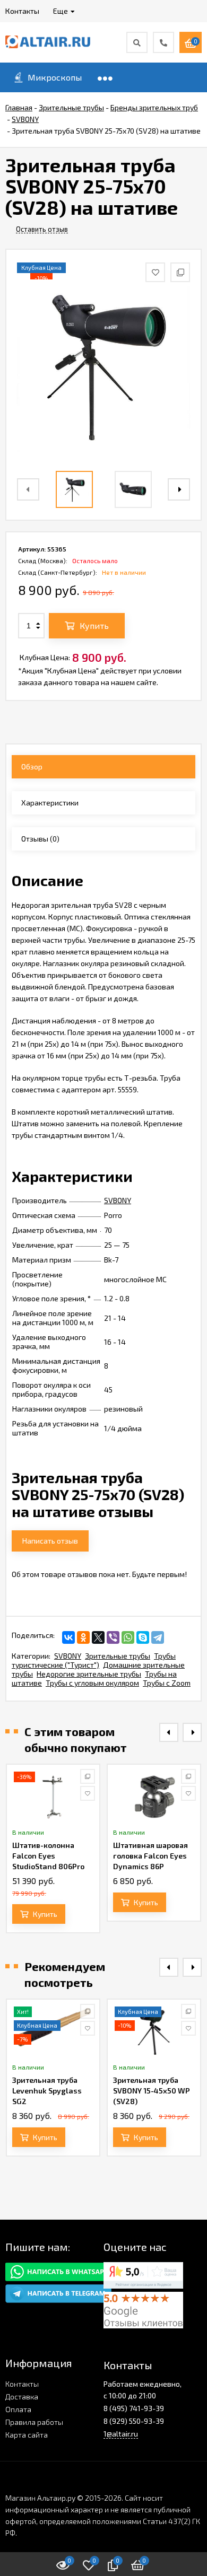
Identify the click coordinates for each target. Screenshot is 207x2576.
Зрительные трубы (118, 1656)
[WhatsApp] (128, 1637)
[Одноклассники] (83, 1637)
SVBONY (118, 1200)
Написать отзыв (50, 1541)
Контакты (22, 2384)
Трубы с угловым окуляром (92, 1683)
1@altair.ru (121, 2434)
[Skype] (143, 1637)
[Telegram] (158, 1637)
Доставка (22, 2397)
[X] (98, 1637)
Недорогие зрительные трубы (89, 1674)
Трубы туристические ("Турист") (94, 1660)
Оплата (18, 2409)
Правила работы (34, 2422)
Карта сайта (27, 2435)
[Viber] (113, 1637)
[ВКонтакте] (68, 1637)
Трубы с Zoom (167, 1683)
